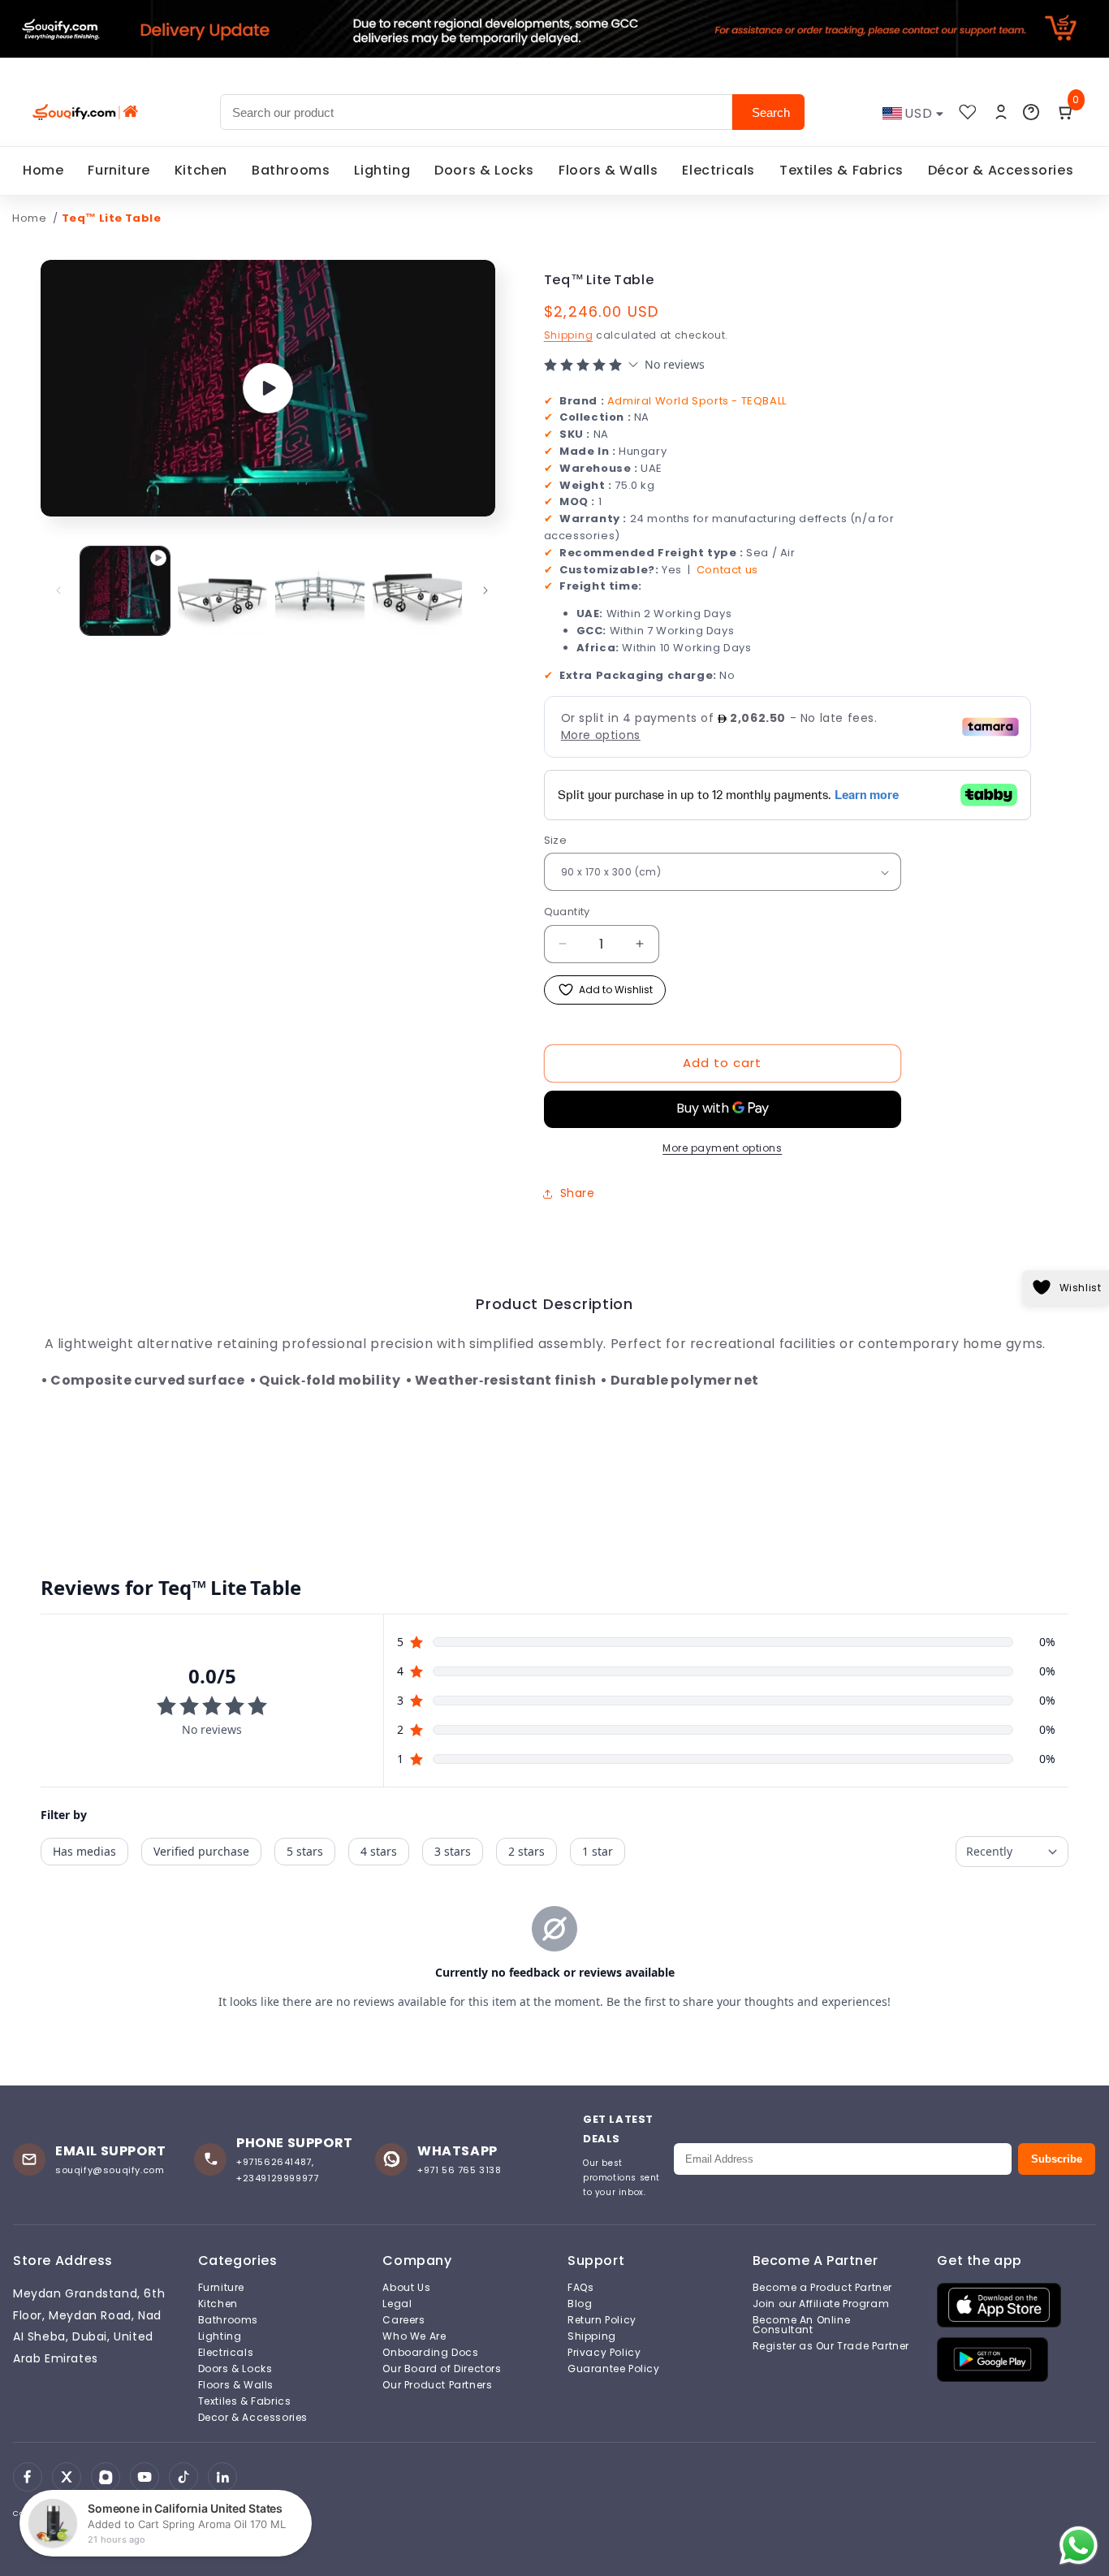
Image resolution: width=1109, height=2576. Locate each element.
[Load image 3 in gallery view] (417, 591)
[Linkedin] (222, 2477)
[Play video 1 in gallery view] (125, 591)
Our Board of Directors (442, 2369)
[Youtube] (145, 2477)
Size (556, 840)
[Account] (1001, 112)
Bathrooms (291, 170)
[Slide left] (58, 590)
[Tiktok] (183, 2477)
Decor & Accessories (253, 2418)
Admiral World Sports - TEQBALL (697, 400)
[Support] (1031, 112)
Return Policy (602, 2320)
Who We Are (414, 2336)
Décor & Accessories (1001, 170)
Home (43, 170)
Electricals (718, 170)
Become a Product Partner (822, 2288)
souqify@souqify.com (110, 2170)
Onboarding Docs (430, 2353)
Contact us (727, 569)
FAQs (580, 2288)
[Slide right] (485, 590)
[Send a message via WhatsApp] (1079, 2546)
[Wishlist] (968, 112)
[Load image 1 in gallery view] (222, 591)
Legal (397, 2304)
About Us (406, 2288)
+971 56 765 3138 (460, 2170)
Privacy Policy (604, 2353)
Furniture (119, 170)
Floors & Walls (608, 170)
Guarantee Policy (614, 2369)
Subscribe (1057, 2159)
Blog (580, 2304)
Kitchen (201, 170)
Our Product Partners (437, 2385)
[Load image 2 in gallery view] (320, 591)
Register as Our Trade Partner (831, 2346)
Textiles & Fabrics (841, 170)
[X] (67, 2477)
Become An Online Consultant (802, 2325)
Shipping (569, 335)
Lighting (382, 170)
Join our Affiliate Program (821, 2304)
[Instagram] (106, 2477)
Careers (403, 2320)
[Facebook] (28, 2477)
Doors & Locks (484, 170)
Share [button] (578, 1193)
